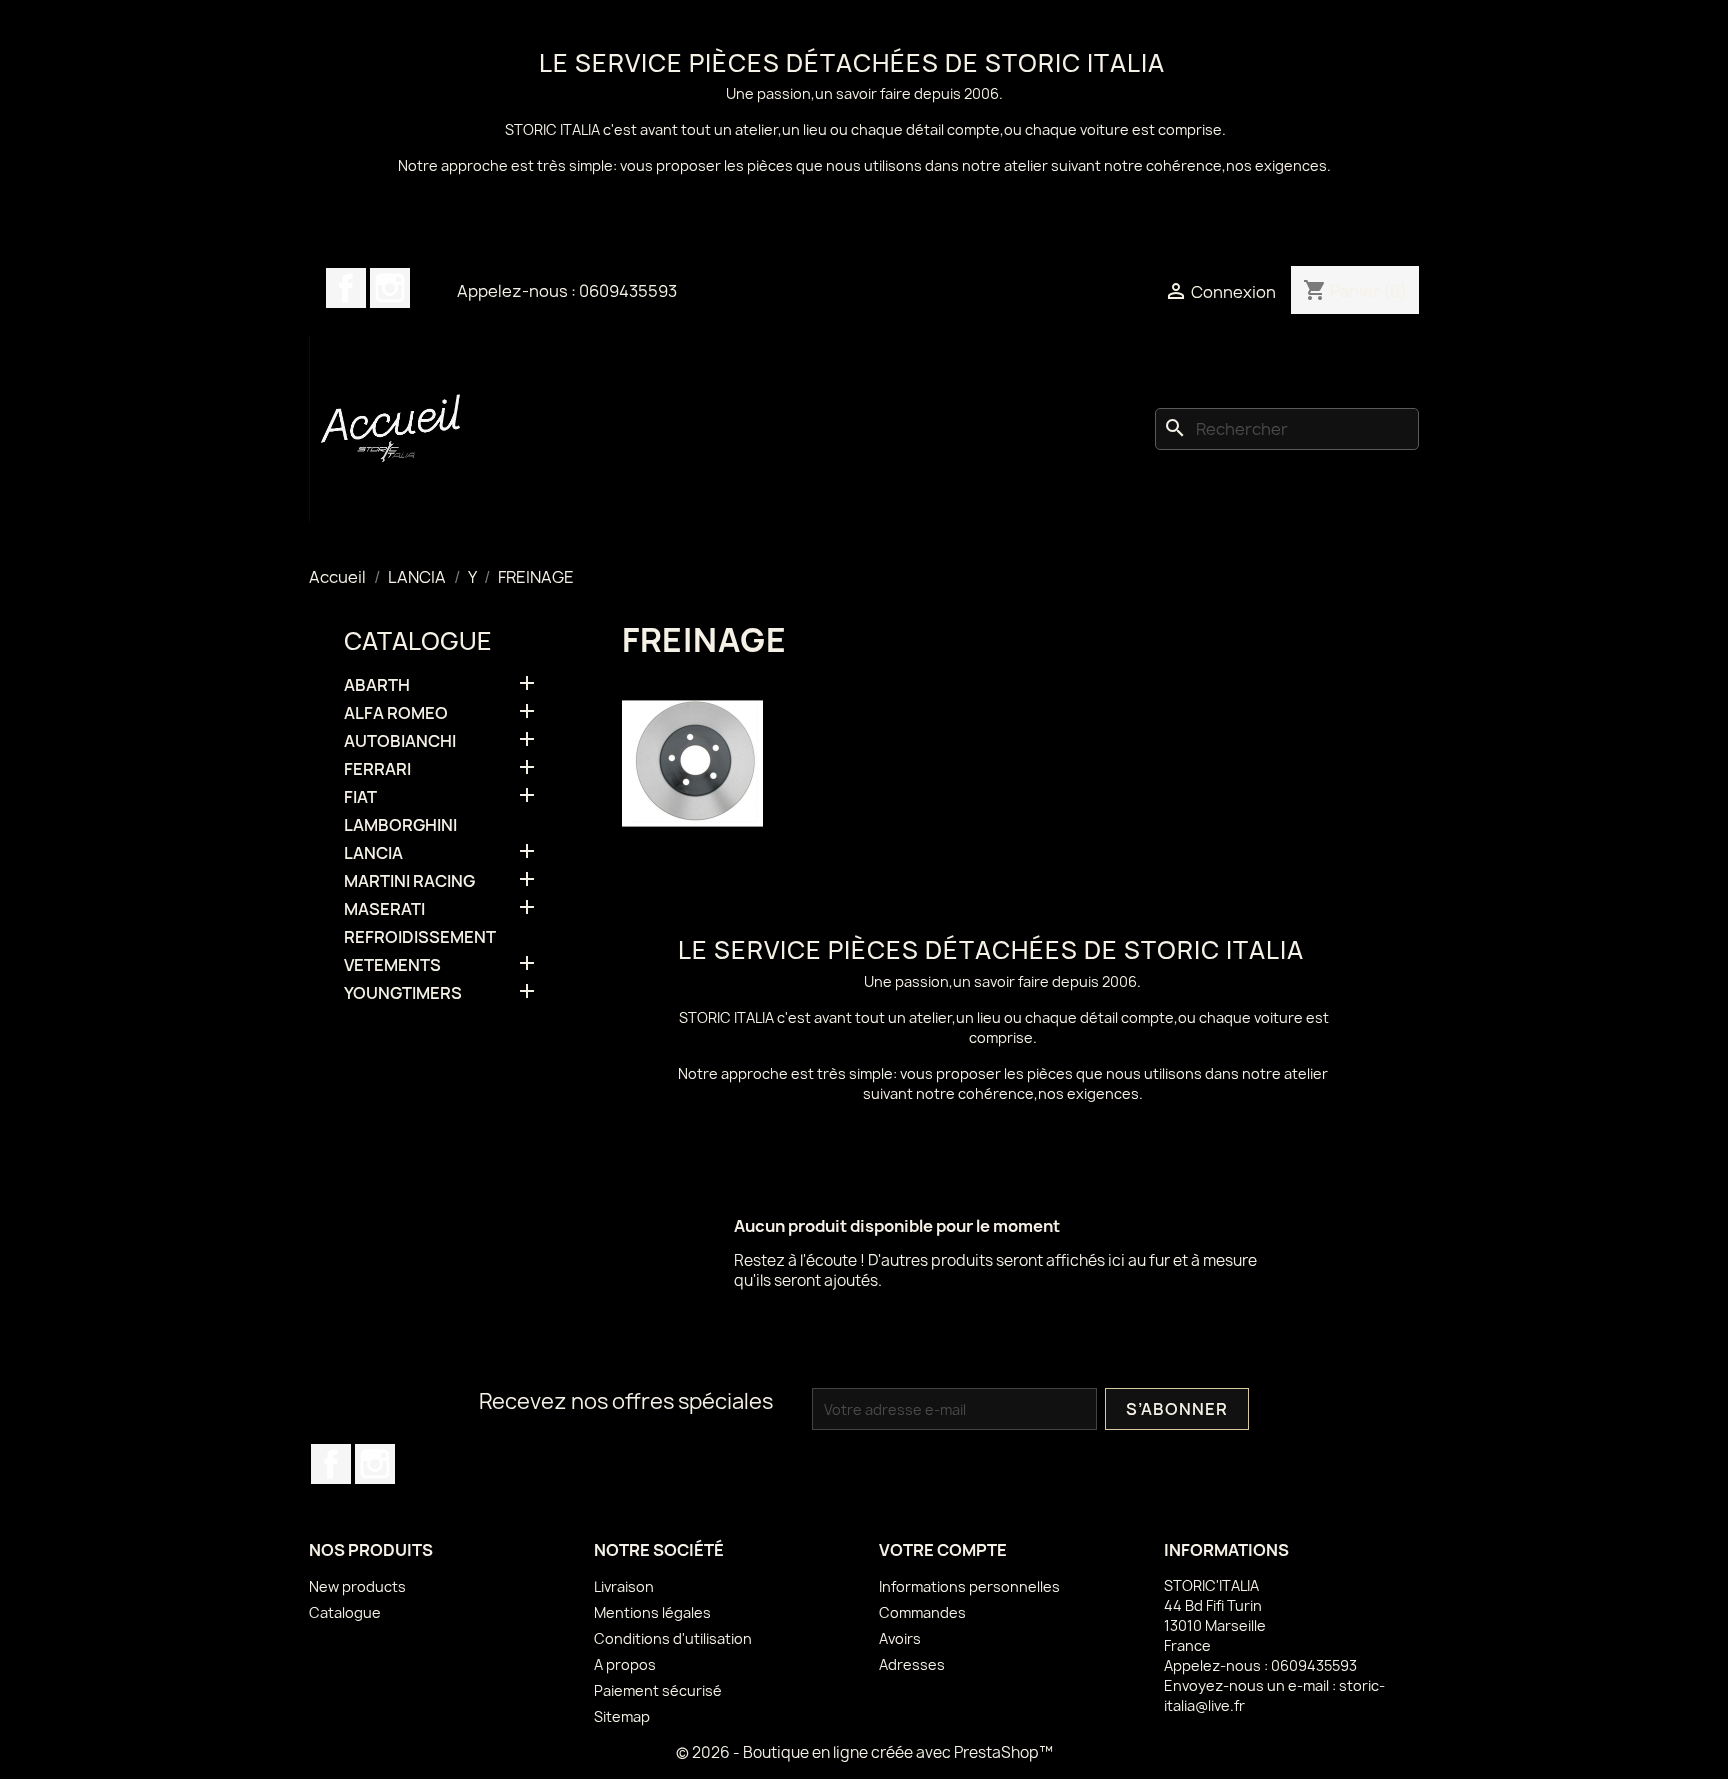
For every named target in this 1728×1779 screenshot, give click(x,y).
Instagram (390, 288)
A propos (625, 1664)
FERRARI (377, 769)
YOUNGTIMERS (403, 993)
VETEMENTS (392, 965)
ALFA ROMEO (396, 713)
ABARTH (377, 685)
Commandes (922, 1612)
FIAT (360, 797)
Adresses (912, 1664)
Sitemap (622, 1716)
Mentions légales (652, 1612)
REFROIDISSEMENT (420, 937)
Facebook (346, 288)
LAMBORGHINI (400, 825)
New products (357, 1586)
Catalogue (418, 641)
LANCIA (373, 853)
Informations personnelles (969, 1586)
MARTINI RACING (409, 881)
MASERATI (384, 909)
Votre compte (943, 1550)
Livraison (624, 1586)
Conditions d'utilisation (673, 1638)
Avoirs (900, 1638)
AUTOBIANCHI (400, 741)
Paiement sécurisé (658, 1690)
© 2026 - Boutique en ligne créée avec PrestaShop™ (864, 1752)
